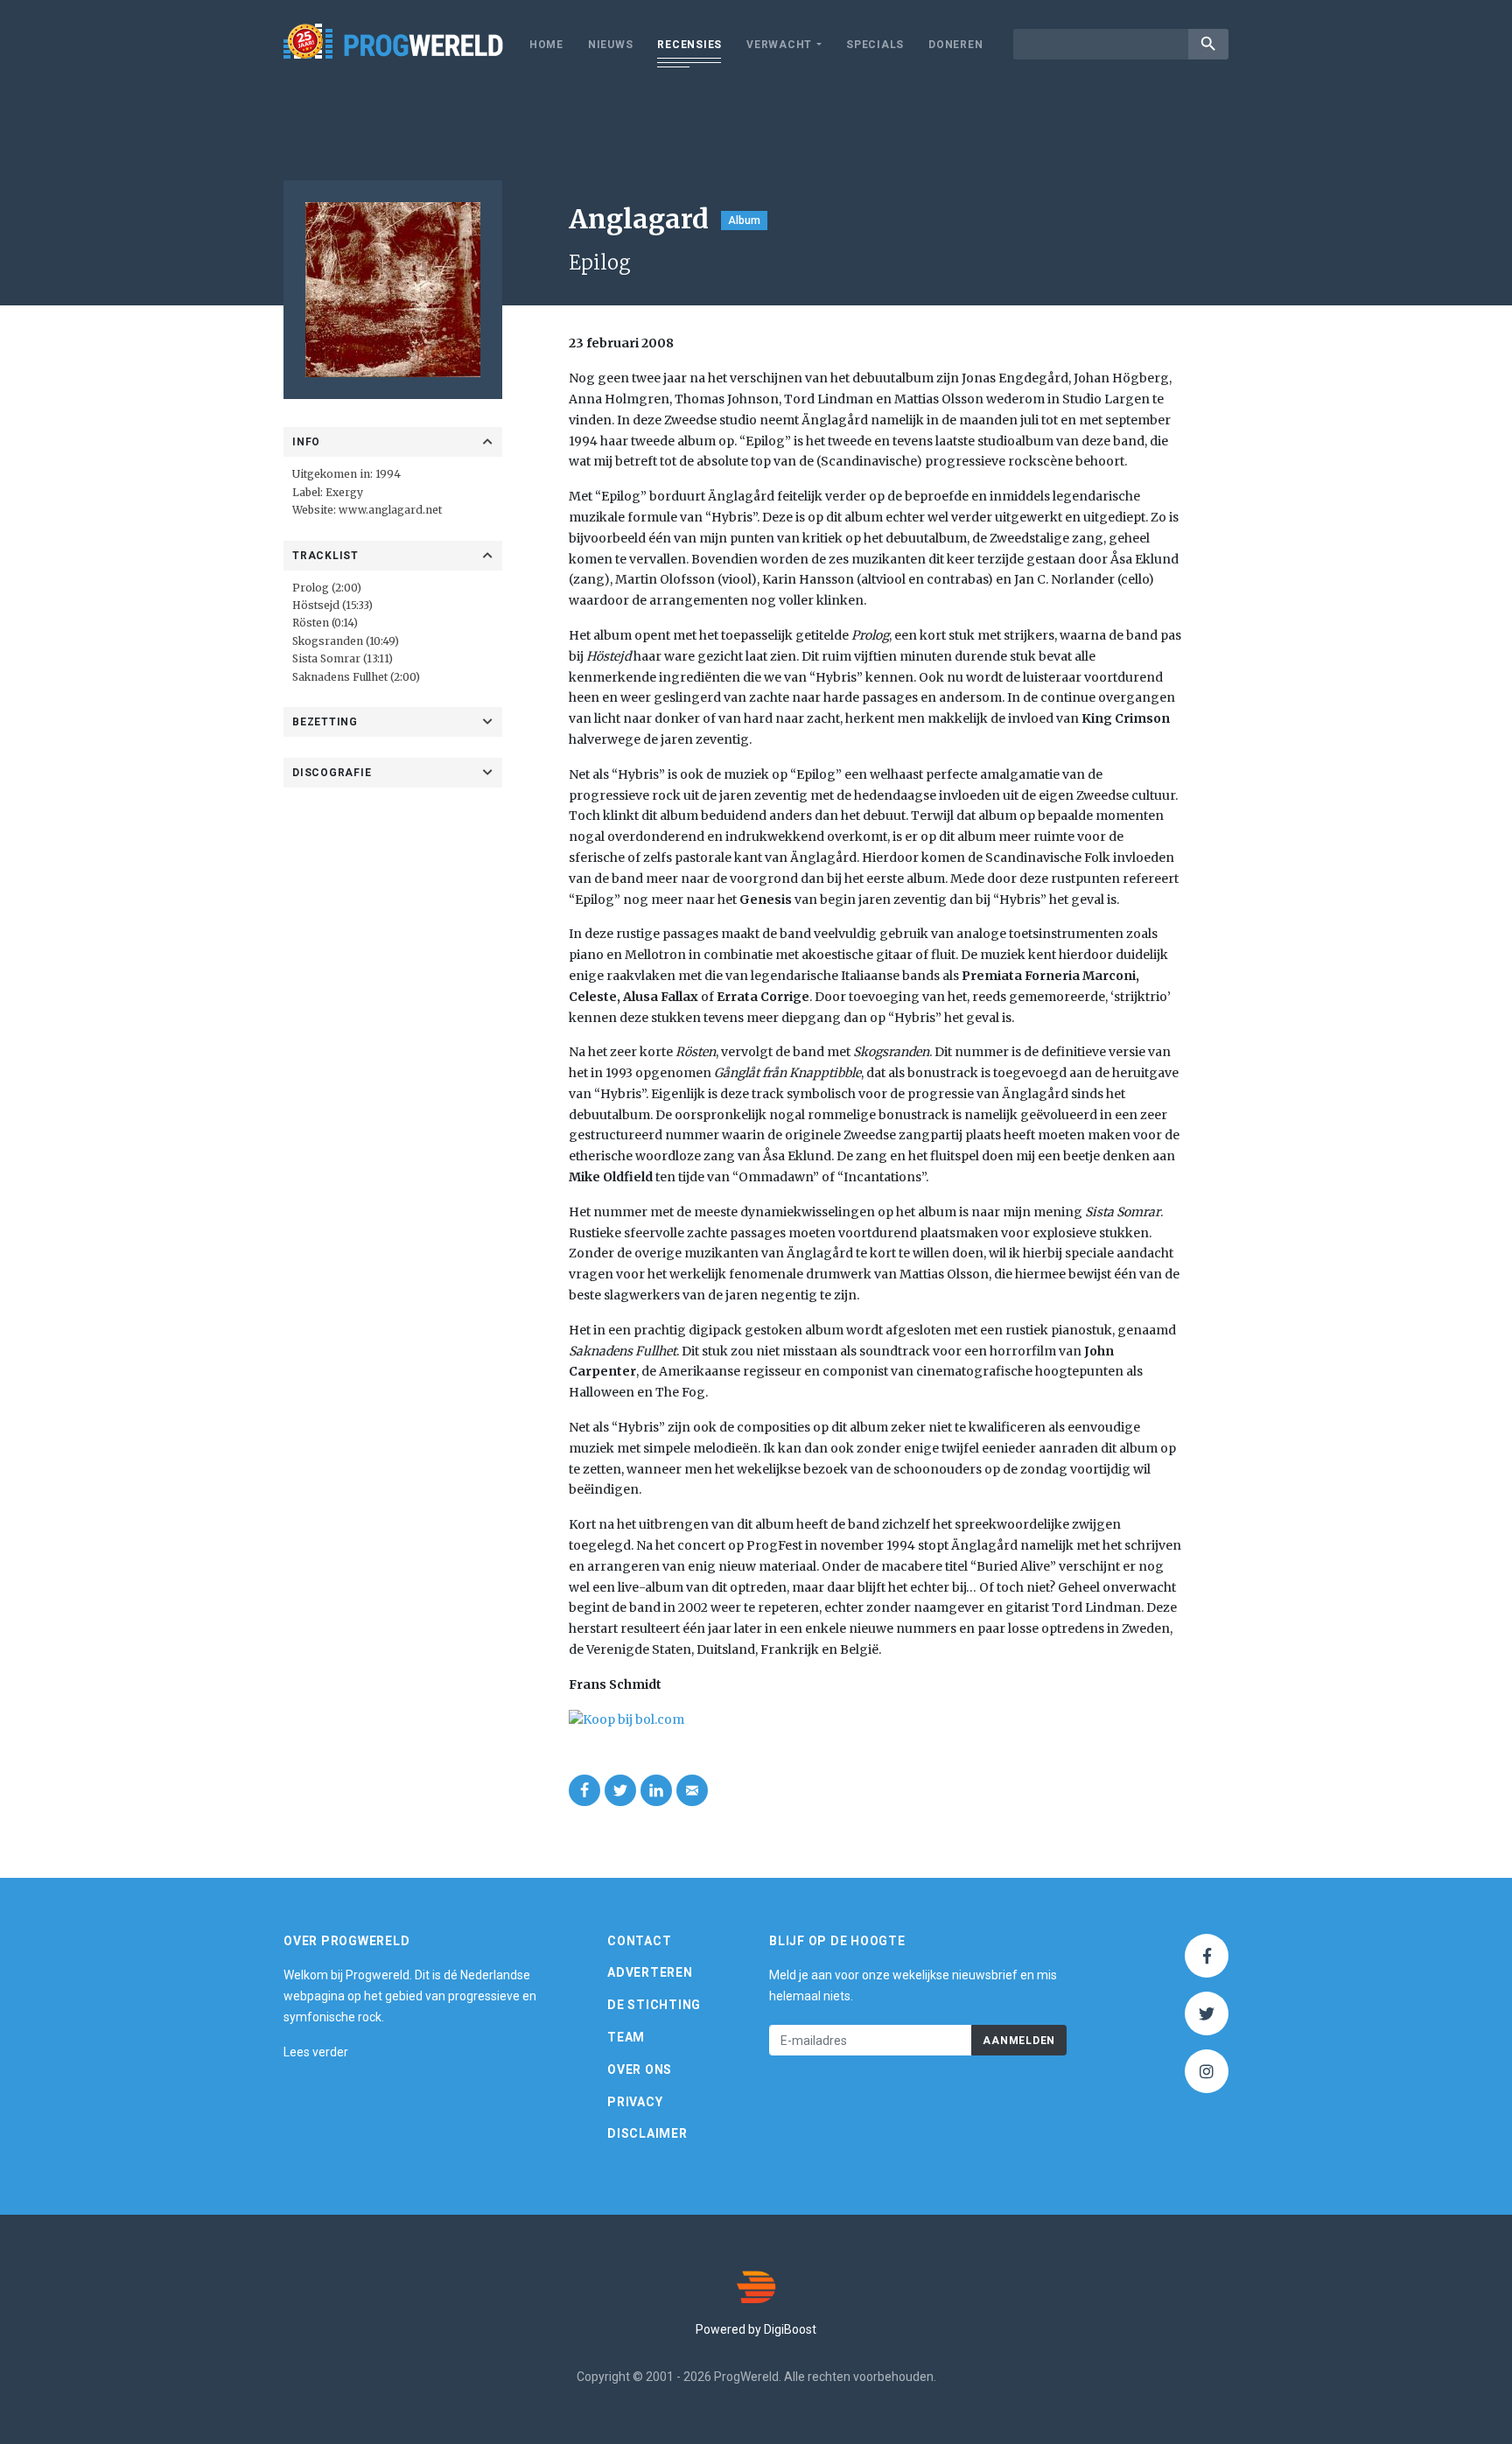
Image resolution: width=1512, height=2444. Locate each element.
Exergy (344, 492)
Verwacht (779, 45)
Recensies (689, 45)
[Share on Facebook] (584, 1790)
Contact (639, 1941)
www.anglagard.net (390, 510)
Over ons (640, 2069)
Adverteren (650, 1972)
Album (744, 221)
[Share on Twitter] (620, 1790)
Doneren (955, 45)
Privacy (635, 2102)
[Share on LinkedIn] (656, 1790)
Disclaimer (647, 2133)
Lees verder (316, 2052)
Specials (875, 45)
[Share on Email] (692, 1790)
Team (626, 2037)
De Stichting (654, 2005)
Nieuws (611, 45)
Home (546, 45)
